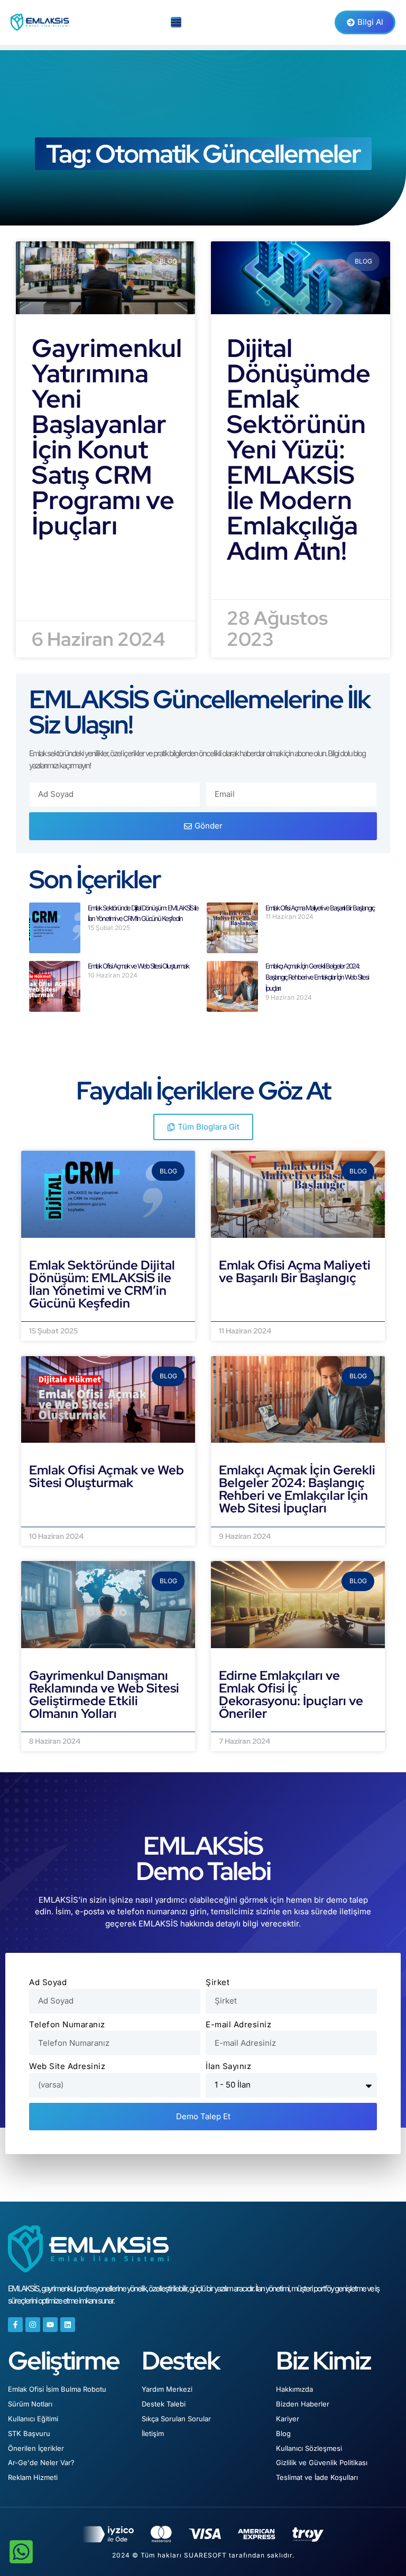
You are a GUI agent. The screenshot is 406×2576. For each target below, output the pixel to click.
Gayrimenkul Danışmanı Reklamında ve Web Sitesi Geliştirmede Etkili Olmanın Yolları (104, 1694)
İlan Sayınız (228, 2066)
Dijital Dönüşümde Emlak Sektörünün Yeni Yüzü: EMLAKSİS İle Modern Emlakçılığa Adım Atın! (299, 449)
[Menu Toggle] (176, 22)
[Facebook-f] (15, 2325)
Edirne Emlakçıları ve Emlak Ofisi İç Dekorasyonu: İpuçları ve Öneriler (291, 1694)
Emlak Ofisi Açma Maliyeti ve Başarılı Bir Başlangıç (320, 908)
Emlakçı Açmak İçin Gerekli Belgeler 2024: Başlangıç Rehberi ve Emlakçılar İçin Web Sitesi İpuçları (317, 977)
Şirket (218, 1982)
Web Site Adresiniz (67, 2066)
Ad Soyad (48, 1982)
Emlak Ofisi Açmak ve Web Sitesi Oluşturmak (138, 966)
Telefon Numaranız (67, 2024)
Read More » (58, 557)
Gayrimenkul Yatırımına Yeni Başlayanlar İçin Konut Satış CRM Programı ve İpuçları (107, 437)
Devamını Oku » (61, 1315)
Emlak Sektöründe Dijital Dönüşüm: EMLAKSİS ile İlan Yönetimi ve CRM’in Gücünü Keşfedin (102, 1284)
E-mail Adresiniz (238, 2024)
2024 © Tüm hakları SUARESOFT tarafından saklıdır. (203, 2555)
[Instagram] (33, 2325)
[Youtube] (50, 2325)
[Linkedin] (68, 2325)
